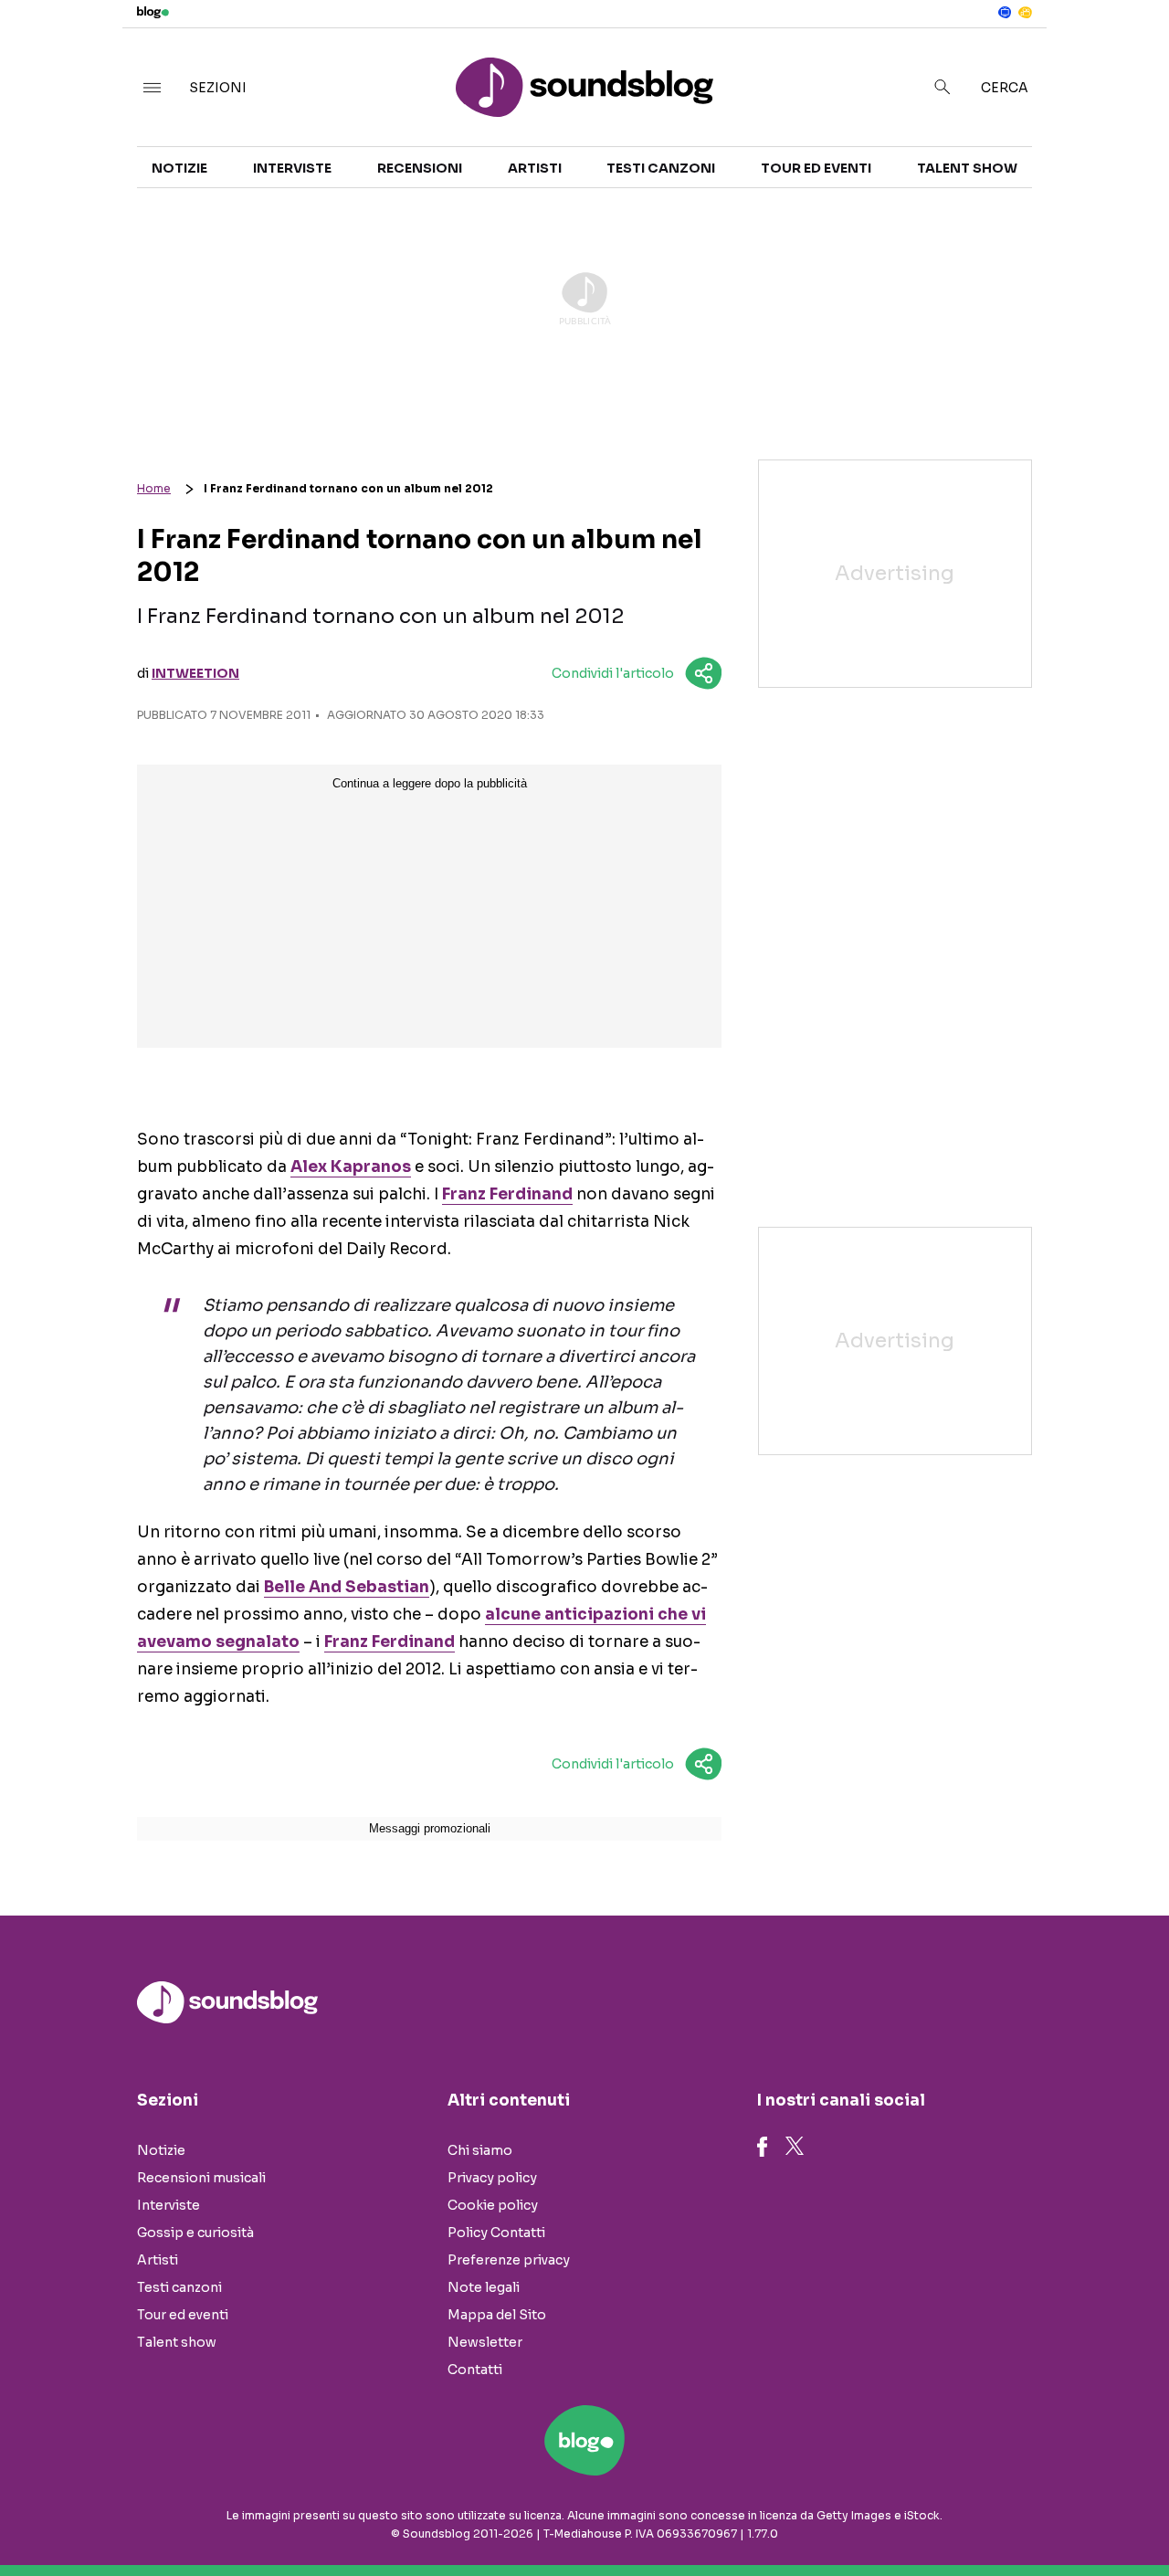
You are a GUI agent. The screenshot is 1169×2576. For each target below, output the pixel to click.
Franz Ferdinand (507, 1194)
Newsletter (485, 2342)
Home (154, 488)
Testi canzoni (661, 168)
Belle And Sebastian (347, 1587)
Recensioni (420, 168)
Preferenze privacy (509, 2260)
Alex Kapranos (351, 1167)
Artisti (535, 168)
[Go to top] (1001, 2516)
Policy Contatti (496, 2233)
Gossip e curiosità (195, 2233)
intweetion (195, 673)
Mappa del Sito (497, 2315)
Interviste (292, 168)
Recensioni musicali (201, 2178)
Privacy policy (492, 2178)
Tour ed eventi (816, 168)
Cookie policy (493, 2205)
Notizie (179, 168)
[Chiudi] (1126, 52)
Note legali (484, 2287)
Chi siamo (480, 2150)
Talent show (967, 168)
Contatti (475, 2370)
